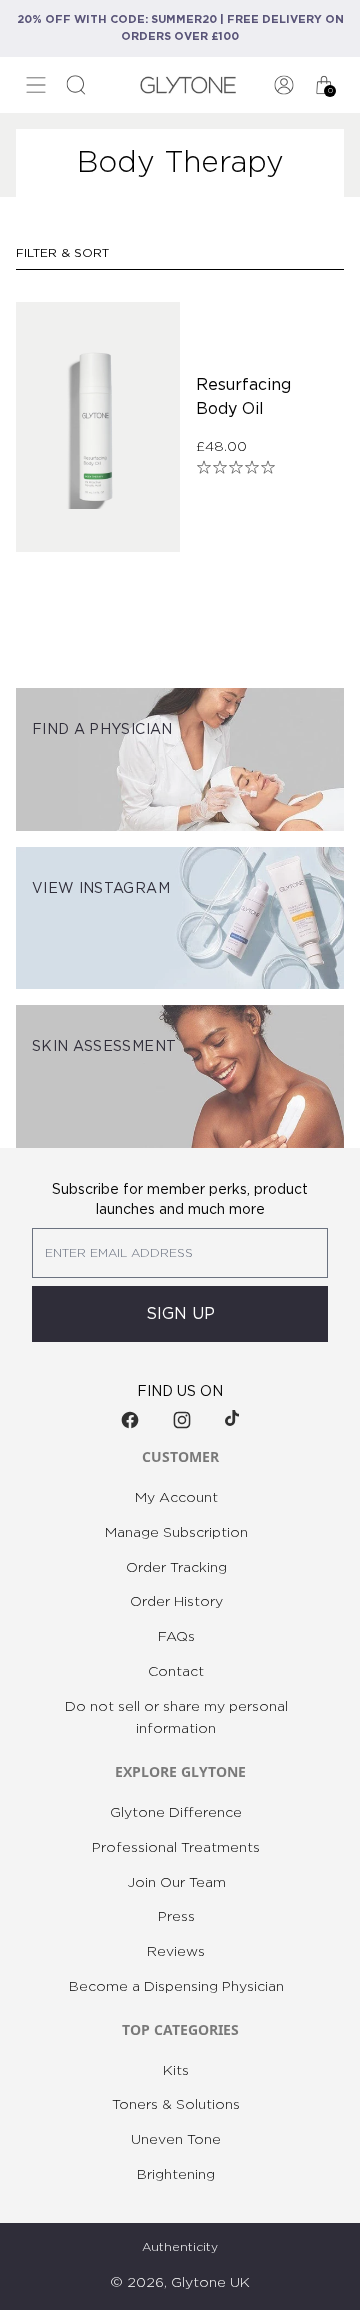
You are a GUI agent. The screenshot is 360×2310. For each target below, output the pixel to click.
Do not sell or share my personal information (176, 1718)
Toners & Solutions (176, 2105)
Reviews (176, 1952)
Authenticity (180, 2247)
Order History (176, 1602)
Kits (176, 2071)
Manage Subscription (176, 1533)
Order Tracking (176, 1568)
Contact (176, 1672)
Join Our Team (176, 1883)
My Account (176, 1498)
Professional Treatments (176, 1848)
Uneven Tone (176, 2140)
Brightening (176, 2175)
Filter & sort (62, 253)
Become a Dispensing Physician (176, 1987)
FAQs (176, 1637)
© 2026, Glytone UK (180, 2283)
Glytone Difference (176, 1813)
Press (176, 1917)
